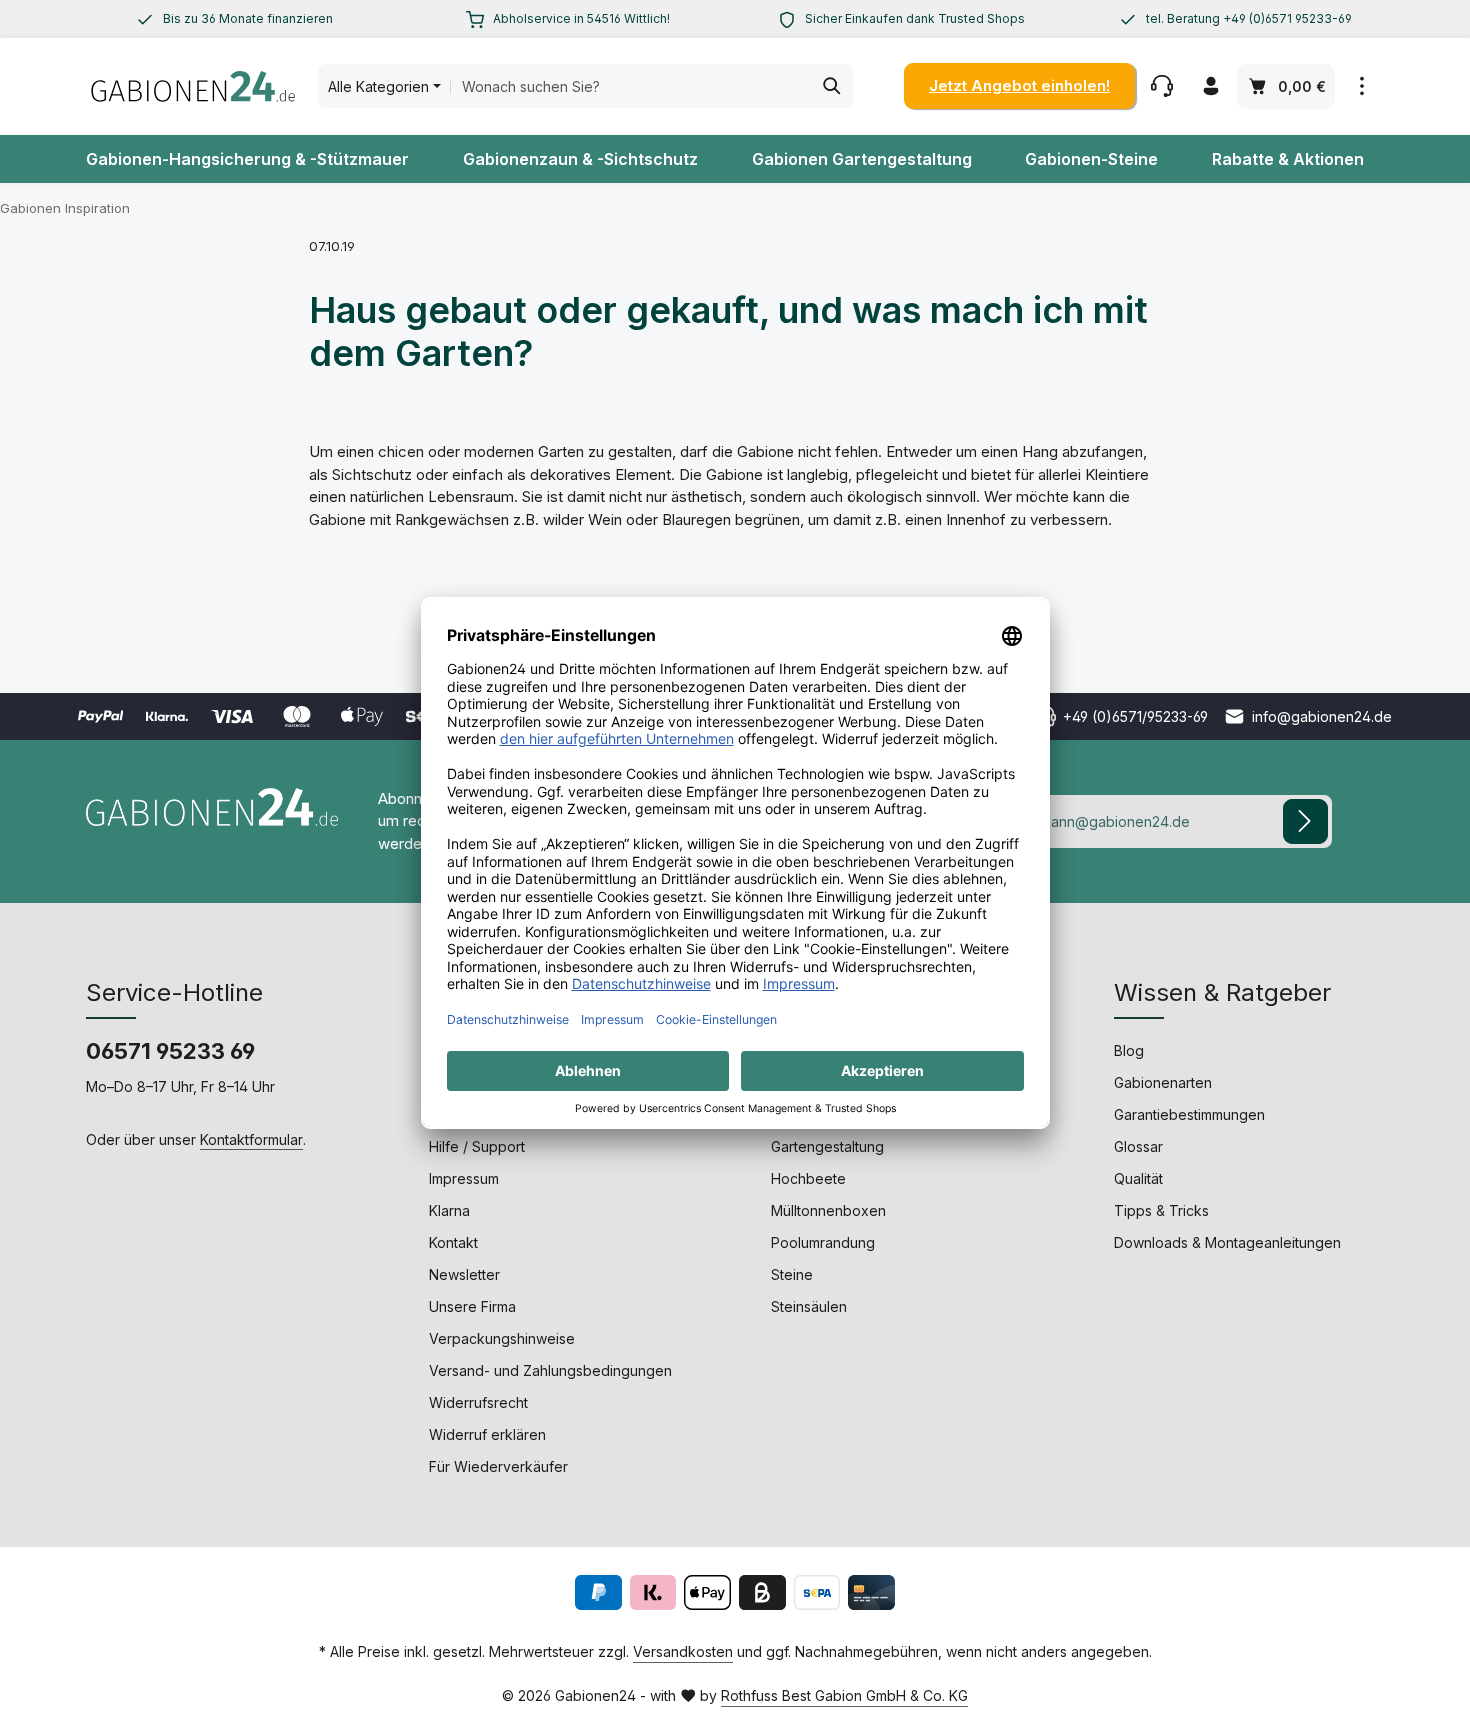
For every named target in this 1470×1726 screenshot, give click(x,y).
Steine (792, 1274)
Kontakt (453, 1242)
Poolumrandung (823, 1242)
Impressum (464, 1178)
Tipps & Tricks (1161, 1210)
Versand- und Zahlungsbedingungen (550, 1370)
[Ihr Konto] (1210, 86)
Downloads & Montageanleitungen (1227, 1242)
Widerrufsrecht (478, 1402)
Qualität (1138, 1178)
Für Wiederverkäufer (498, 1466)
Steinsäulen (809, 1306)
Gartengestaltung (827, 1146)
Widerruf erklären (487, 1434)
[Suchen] (832, 86)
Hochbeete (808, 1178)
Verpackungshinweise (502, 1338)
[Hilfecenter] (1161, 86)
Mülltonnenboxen (828, 1210)
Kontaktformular (251, 1139)
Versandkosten (683, 1651)
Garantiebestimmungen (1189, 1114)
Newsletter (464, 1274)
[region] (234, 19)
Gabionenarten (1163, 1082)
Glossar (1138, 1146)
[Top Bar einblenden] (1361, 86)
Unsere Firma (472, 1306)
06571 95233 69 (170, 1051)
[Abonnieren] (1305, 821)
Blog (1129, 1050)
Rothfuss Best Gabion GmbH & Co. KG (844, 1695)
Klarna (449, 1210)
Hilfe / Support (477, 1146)
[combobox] (631, 86)
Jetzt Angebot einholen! (1019, 85)
